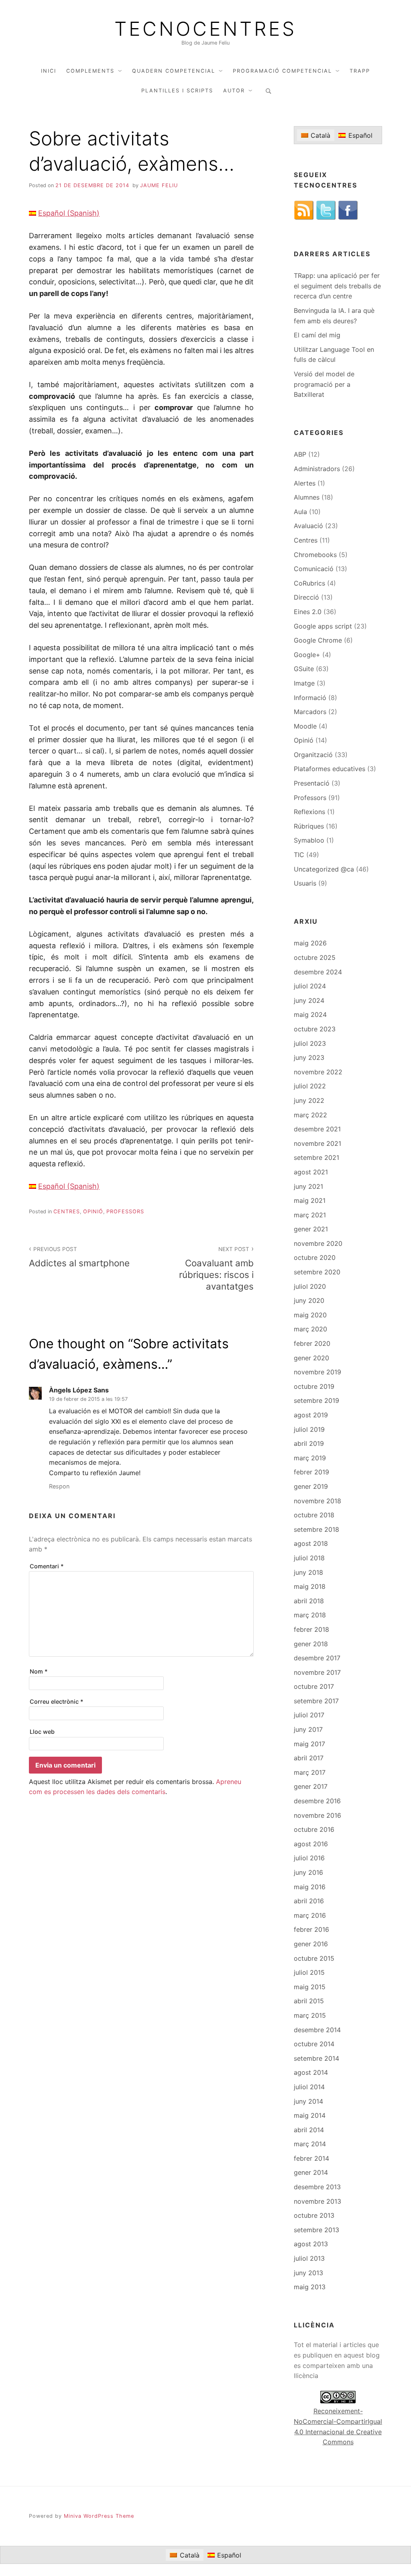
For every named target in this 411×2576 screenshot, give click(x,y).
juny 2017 (308, 1729)
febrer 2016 (311, 1929)
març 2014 (310, 2144)
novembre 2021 (317, 1143)
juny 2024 (309, 1000)
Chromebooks (315, 555)
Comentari (47, 1566)
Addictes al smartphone (79, 1257)
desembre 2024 (318, 972)
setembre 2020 (317, 1272)
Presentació (312, 783)
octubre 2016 (314, 1829)
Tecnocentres (205, 29)
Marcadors (310, 712)
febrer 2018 (311, 1629)
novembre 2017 (317, 1672)
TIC (299, 855)
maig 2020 (310, 1315)
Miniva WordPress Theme (99, 2516)
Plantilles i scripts (177, 91)
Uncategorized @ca (324, 869)
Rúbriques (309, 826)
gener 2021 (311, 1229)
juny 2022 (309, 1100)
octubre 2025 (315, 957)
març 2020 (310, 1329)
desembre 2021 (317, 1129)
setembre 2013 (316, 2230)
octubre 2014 (314, 2044)
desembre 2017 (317, 1658)
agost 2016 (311, 1844)
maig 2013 (310, 2287)
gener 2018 (311, 1644)
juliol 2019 (309, 1429)
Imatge (304, 683)
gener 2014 (311, 2172)
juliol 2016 (309, 1858)
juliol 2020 (310, 1286)
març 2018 (310, 1615)
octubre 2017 (314, 1686)
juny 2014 (308, 2101)
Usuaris (305, 883)
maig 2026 (310, 943)
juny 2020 (309, 1300)
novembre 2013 (317, 2201)
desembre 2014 (317, 2030)
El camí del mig (317, 335)
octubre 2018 (314, 1515)
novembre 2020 (318, 1243)
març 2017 (310, 1772)
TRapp (360, 71)
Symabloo (309, 840)
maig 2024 (310, 1014)
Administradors (317, 469)
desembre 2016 (317, 1801)
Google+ (307, 655)
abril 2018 (309, 1601)
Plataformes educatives (330, 769)
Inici (49, 71)
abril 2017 (309, 1758)
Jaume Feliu (159, 185)
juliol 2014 (309, 2087)
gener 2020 (311, 1358)
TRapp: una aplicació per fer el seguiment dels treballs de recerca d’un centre (337, 286)
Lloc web (42, 1732)
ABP (300, 454)
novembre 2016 (317, 1815)
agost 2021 (311, 1172)
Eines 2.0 (308, 612)
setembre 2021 (316, 1157)
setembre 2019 (316, 1400)
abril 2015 (309, 2001)
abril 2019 (309, 1443)
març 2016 (310, 1915)
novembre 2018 (317, 1501)
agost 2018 (311, 1543)
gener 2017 (311, 1786)
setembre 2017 (316, 1701)
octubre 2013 (314, 2215)
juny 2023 (309, 1057)
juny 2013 (308, 2273)
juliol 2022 (310, 1086)
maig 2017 (309, 1744)
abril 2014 (309, 2130)
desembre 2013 (317, 2187)
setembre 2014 (316, 2058)
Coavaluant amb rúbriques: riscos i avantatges (216, 1269)
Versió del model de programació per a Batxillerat (324, 384)
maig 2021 (310, 1200)
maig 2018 (310, 1586)
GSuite (304, 669)
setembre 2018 (316, 1529)
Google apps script (323, 626)
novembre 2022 (318, 1072)
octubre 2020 (315, 1257)
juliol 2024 (310, 986)
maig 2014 (310, 2115)
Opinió (93, 1211)
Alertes (305, 483)
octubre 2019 (314, 1386)
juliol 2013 (309, 2258)
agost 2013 (311, 2244)
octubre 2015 (314, 1958)
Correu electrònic (57, 1701)
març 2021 (310, 1215)
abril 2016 (309, 1901)
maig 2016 (310, 1887)
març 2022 (310, 1115)
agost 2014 (311, 2072)
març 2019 (310, 1458)
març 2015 (310, 2015)
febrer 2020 (312, 1343)
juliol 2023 (310, 1043)
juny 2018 (308, 1572)
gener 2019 (311, 1486)
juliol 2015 (309, 1972)
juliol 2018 (309, 1558)
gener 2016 (311, 1944)
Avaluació (308, 526)
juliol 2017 (309, 1715)
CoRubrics (309, 583)
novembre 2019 (317, 1372)
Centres (67, 1211)
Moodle (305, 726)
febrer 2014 (311, 2158)
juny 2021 (308, 1186)
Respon (59, 1486)
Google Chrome (318, 640)
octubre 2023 (315, 1029)
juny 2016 (308, 1872)
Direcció (306, 597)
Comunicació (314, 569)
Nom (39, 1671)
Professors (125, 1211)
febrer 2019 (311, 1472)
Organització (313, 755)
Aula (300, 512)
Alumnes (307, 497)
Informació (310, 698)
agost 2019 (311, 1415)
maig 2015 (310, 1987)
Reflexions (309, 812)
